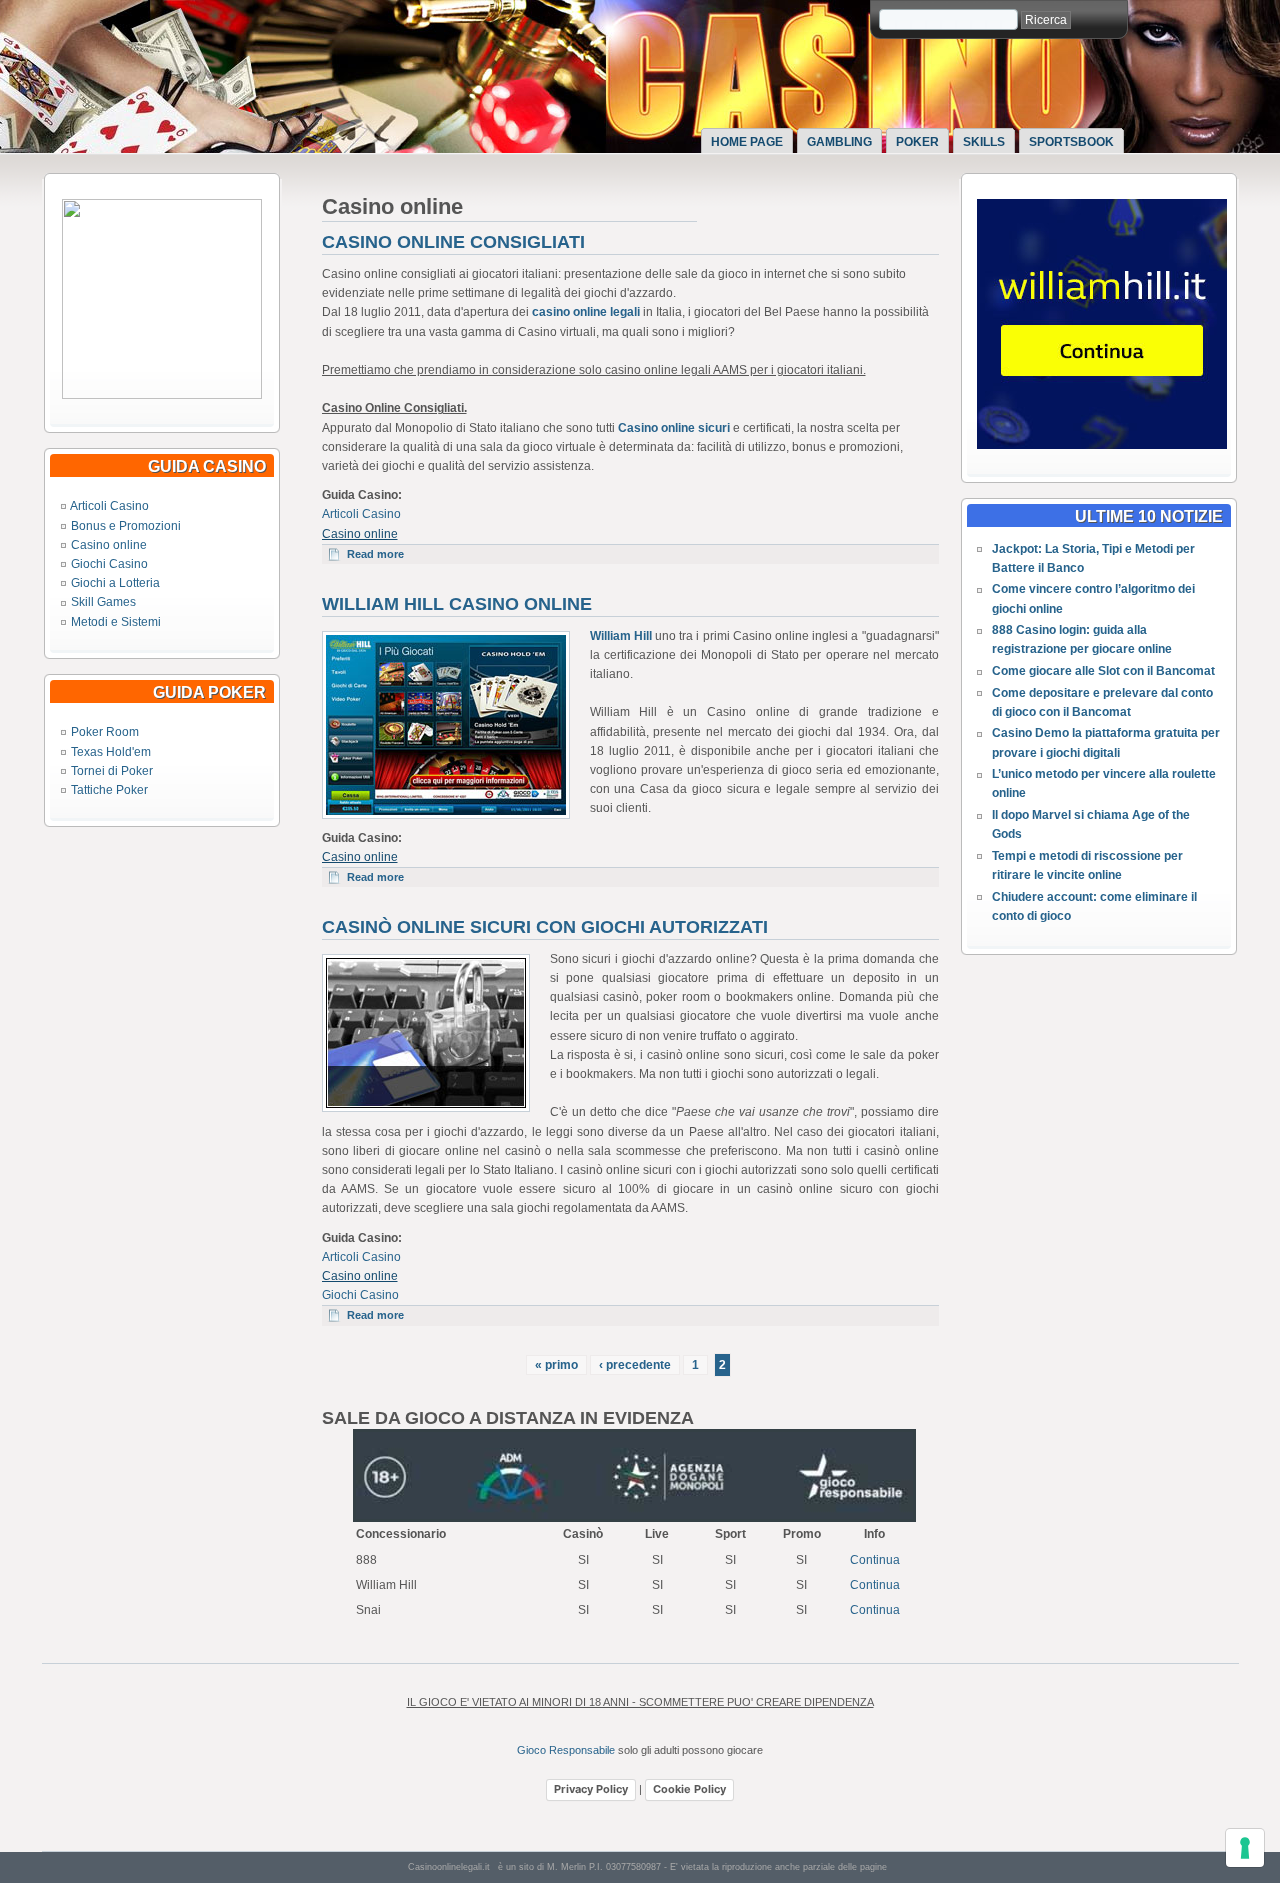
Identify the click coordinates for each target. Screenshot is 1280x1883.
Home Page (747, 142)
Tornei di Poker (112, 771)
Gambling (839, 142)
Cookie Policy (689, 1789)
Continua (875, 1560)
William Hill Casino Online (457, 604)
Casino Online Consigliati (453, 242)
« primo (556, 1365)
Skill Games (103, 602)
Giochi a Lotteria (115, 583)
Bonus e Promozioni (126, 526)
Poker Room (105, 732)
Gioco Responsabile (566, 1750)
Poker (917, 142)
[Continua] (162, 395)
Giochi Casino (109, 564)
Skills (984, 142)
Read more (382, 554)
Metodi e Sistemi (116, 622)
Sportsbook (1071, 142)
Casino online (109, 545)
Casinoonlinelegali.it (449, 1867)
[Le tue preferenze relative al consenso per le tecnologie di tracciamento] (1245, 1848)
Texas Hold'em (111, 752)
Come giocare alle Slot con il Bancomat (1103, 671)
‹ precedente (635, 1365)
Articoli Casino (109, 506)
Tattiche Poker (109, 790)
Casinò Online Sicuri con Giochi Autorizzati (545, 927)
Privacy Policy (591, 1789)
